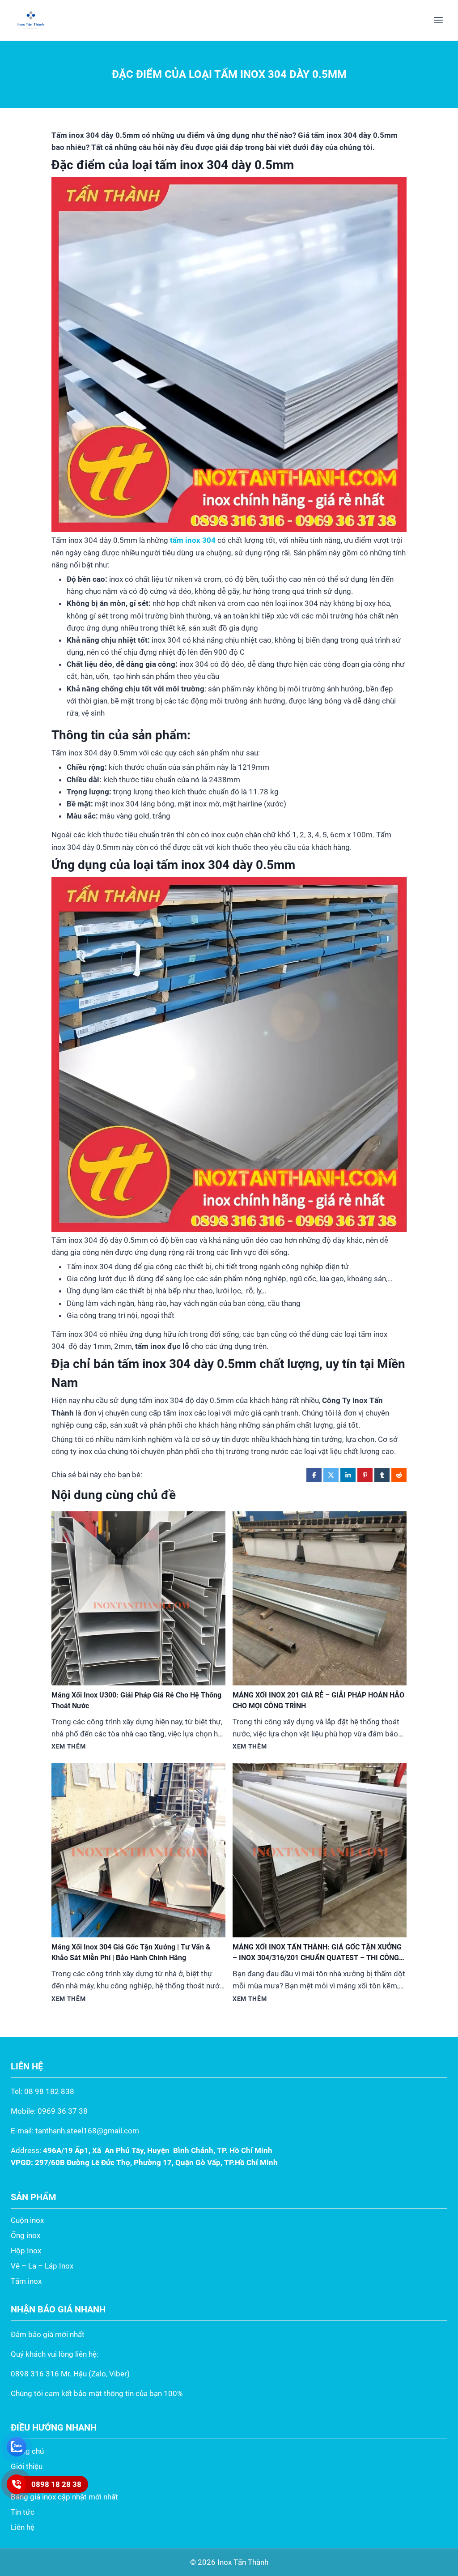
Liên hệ (23, 2527)
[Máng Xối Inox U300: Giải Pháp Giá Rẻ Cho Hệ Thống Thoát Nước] (138, 1598)
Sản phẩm (28, 2482)
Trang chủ (27, 2451)
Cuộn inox (27, 2220)
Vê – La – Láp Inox (42, 2266)
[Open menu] (438, 20)
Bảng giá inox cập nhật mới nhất (64, 2497)
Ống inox (25, 2235)
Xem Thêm (68, 1746)
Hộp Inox (26, 2251)
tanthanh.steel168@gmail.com (87, 2131)
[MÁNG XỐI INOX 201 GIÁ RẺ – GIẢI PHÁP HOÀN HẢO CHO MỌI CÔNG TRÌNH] (320, 1598)
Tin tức (23, 2512)
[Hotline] (17, 2484)
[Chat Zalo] (17, 2447)
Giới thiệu (27, 2466)
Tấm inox (26, 2281)
